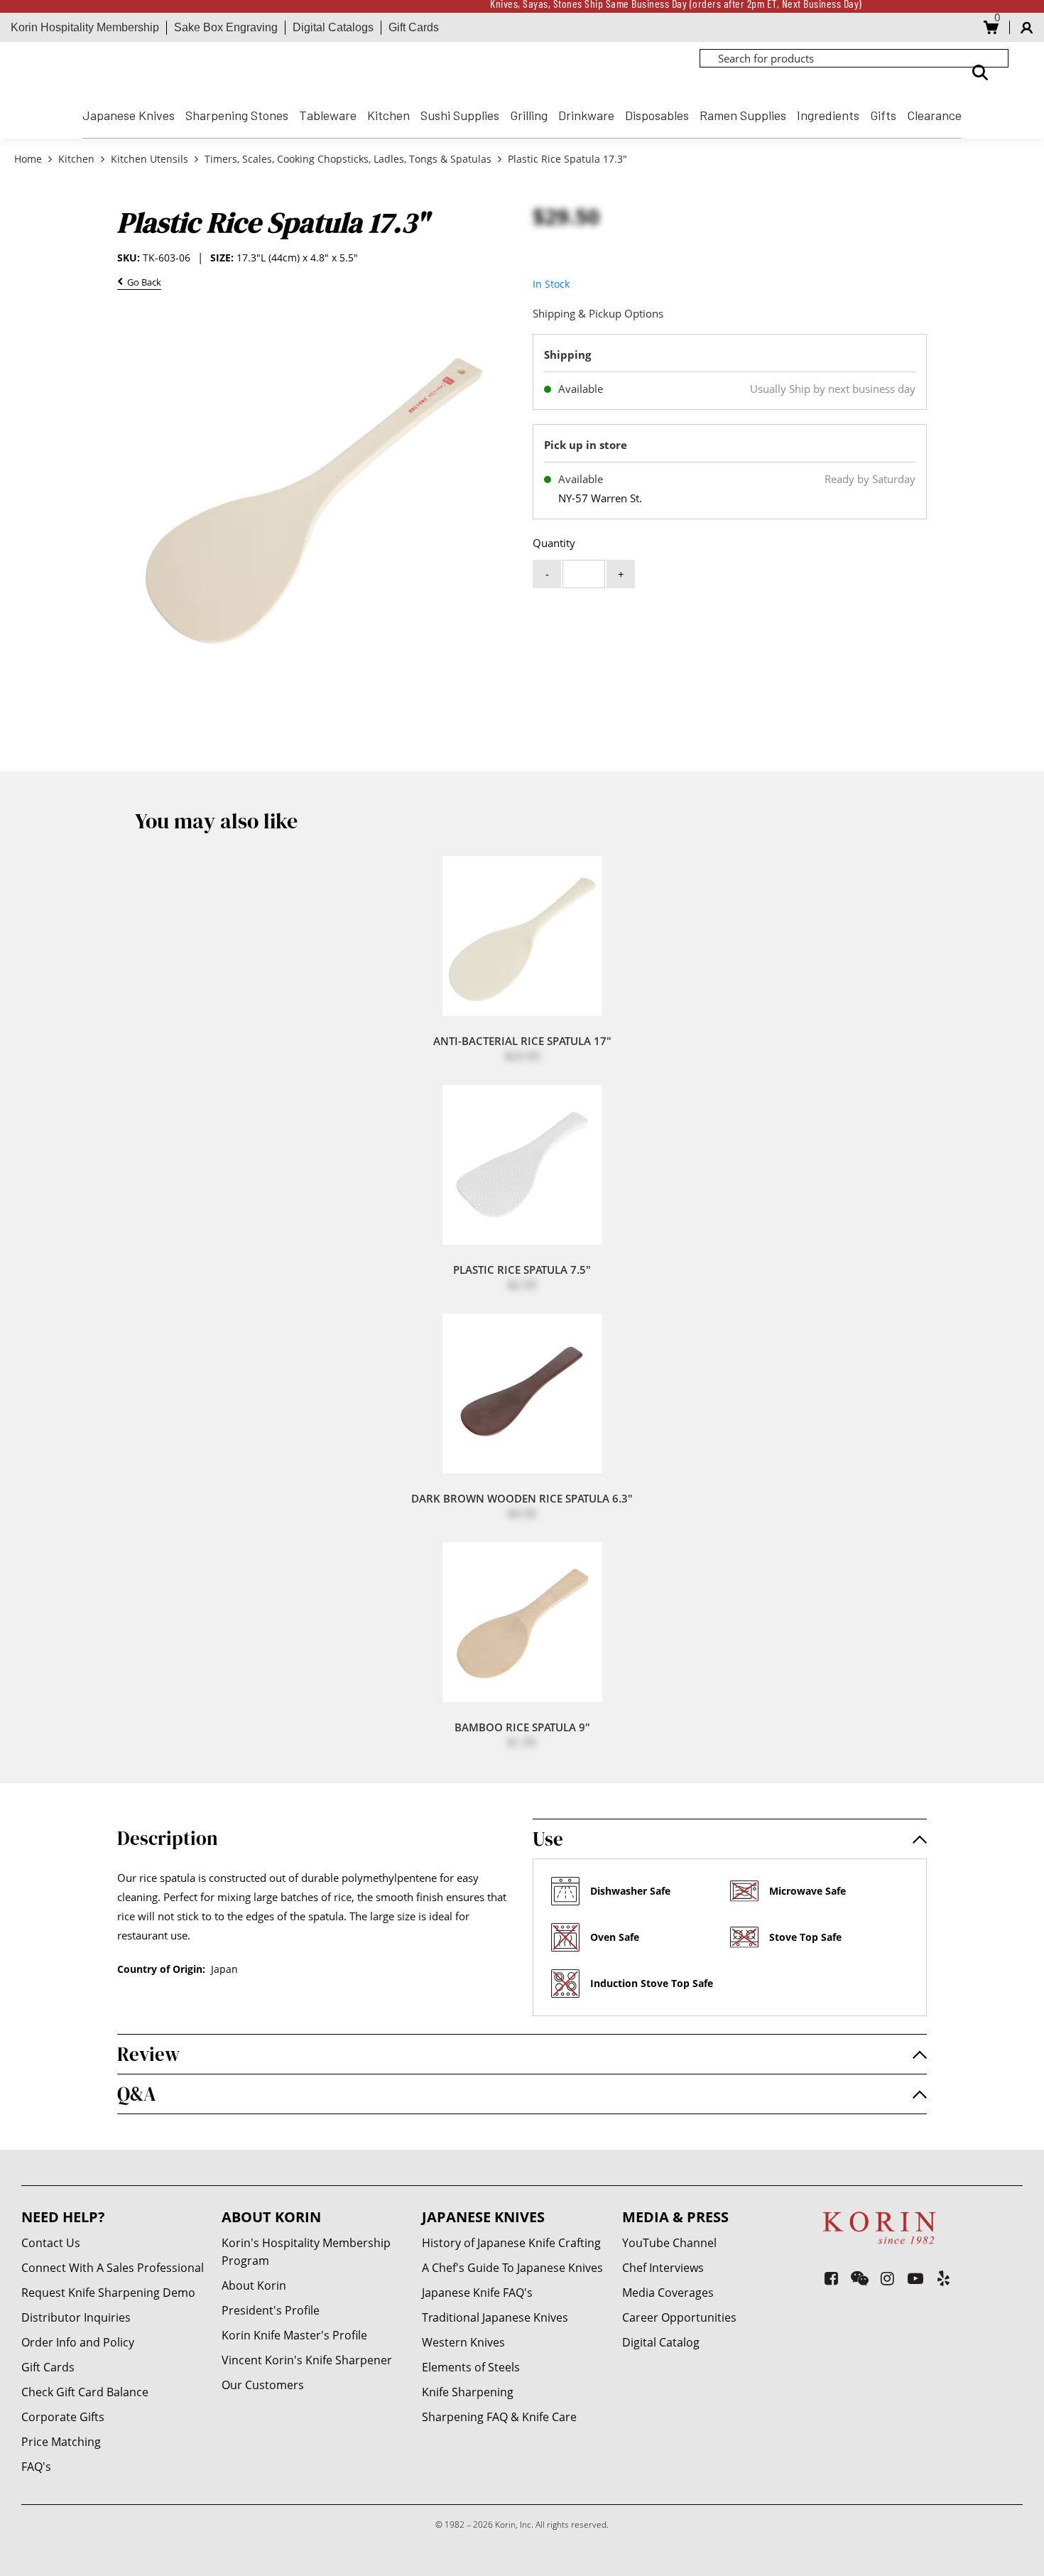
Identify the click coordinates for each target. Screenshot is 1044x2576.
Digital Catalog (661, 2342)
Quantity (554, 543)
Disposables (657, 115)
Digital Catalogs (333, 27)
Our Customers (263, 2385)
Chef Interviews (663, 2268)
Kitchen (388, 115)
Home (29, 159)
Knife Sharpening (468, 2392)
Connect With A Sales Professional (113, 2268)
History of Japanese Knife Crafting (511, 2243)
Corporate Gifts (63, 2417)
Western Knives (463, 2342)
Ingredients (828, 115)
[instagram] (887, 2278)
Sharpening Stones (237, 115)
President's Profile (271, 2310)
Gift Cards (414, 27)
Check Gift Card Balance (85, 2392)
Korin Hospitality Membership (85, 27)
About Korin (254, 2285)
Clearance (934, 115)
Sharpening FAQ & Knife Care (499, 2417)
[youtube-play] (916, 2278)
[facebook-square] (831, 2278)
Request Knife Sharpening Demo (108, 2293)
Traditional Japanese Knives (495, 2317)
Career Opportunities (679, 2317)
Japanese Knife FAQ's (477, 2293)
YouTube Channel (669, 2243)
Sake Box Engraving (226, 27)
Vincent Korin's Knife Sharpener (307, 2360)
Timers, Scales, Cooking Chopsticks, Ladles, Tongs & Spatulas (348, 159)
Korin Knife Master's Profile (294, 2335)
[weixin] (860, 2278)
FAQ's (36, 2467)
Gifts (883, 115)
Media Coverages (668, 2293)
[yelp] (944, 2278)
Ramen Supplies (743, 115)
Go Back (142, 283)
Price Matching (61, 2442)
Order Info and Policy (78, 2342)
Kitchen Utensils (149, 159)
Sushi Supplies (460, 115)
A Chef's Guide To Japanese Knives (512, 2268)
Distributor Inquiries (76, 2317)
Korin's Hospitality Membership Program (306, 2252)
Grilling (529, 115)
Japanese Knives (129, 115)
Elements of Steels (471, 2367)
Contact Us (51, 2243)
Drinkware (586, 115)
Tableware (328, 115)
